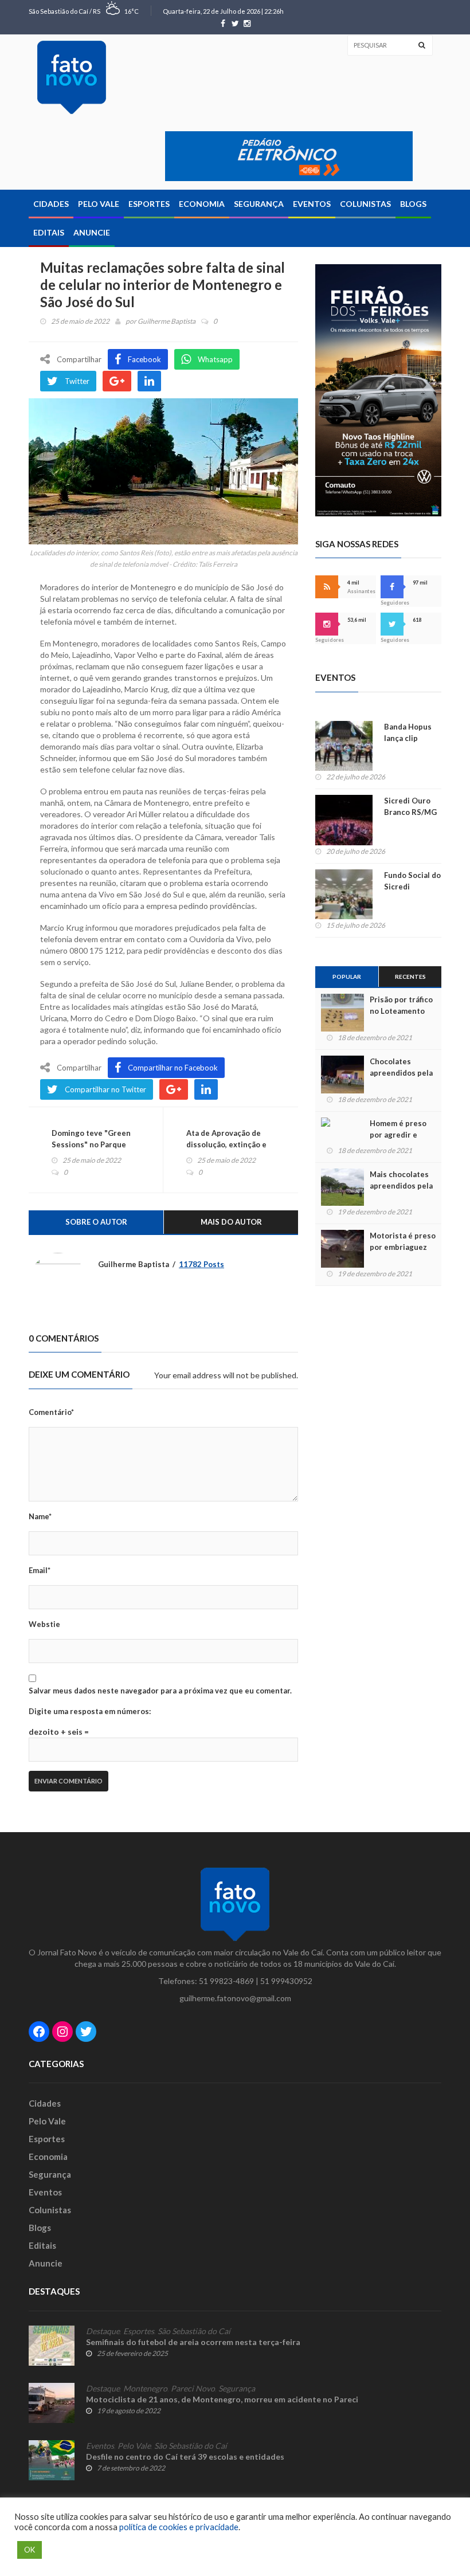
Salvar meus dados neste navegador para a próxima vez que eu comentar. (160, 1691)
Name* (40, 1516)
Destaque (103, 2331)
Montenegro (145, 2389)
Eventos (312, 204)
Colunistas (365, 204)
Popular (347, 977)
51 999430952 (286, 1981)
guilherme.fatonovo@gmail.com (235, 1998)
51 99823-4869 (226, 1981)
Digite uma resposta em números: (90, 1711)
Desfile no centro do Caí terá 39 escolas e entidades (185, 2457)
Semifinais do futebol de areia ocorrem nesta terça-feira (193, 2342)
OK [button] (30, 2550)
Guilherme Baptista (167, 321)
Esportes (149, 204)
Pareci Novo (193, 2389)
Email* (40, 1570)
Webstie (44, 1624)
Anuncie (92, 232)
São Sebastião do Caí (194, 2331)
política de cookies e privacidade (179, 2527)
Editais (49, 232)
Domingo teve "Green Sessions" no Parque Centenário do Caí (91, 1144)
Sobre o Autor (96, 1222)
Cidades (51, 204)
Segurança (259, 204)
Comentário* (51, 1412)
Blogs (413, 204)
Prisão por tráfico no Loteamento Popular (401, 1011)
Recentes (410, 977)
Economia (202, 204)
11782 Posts (201, 1264)
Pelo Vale (99, 204)
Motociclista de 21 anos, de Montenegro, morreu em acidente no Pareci (222, 2399)
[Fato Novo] (72, 77)
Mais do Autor (231, 1222)
